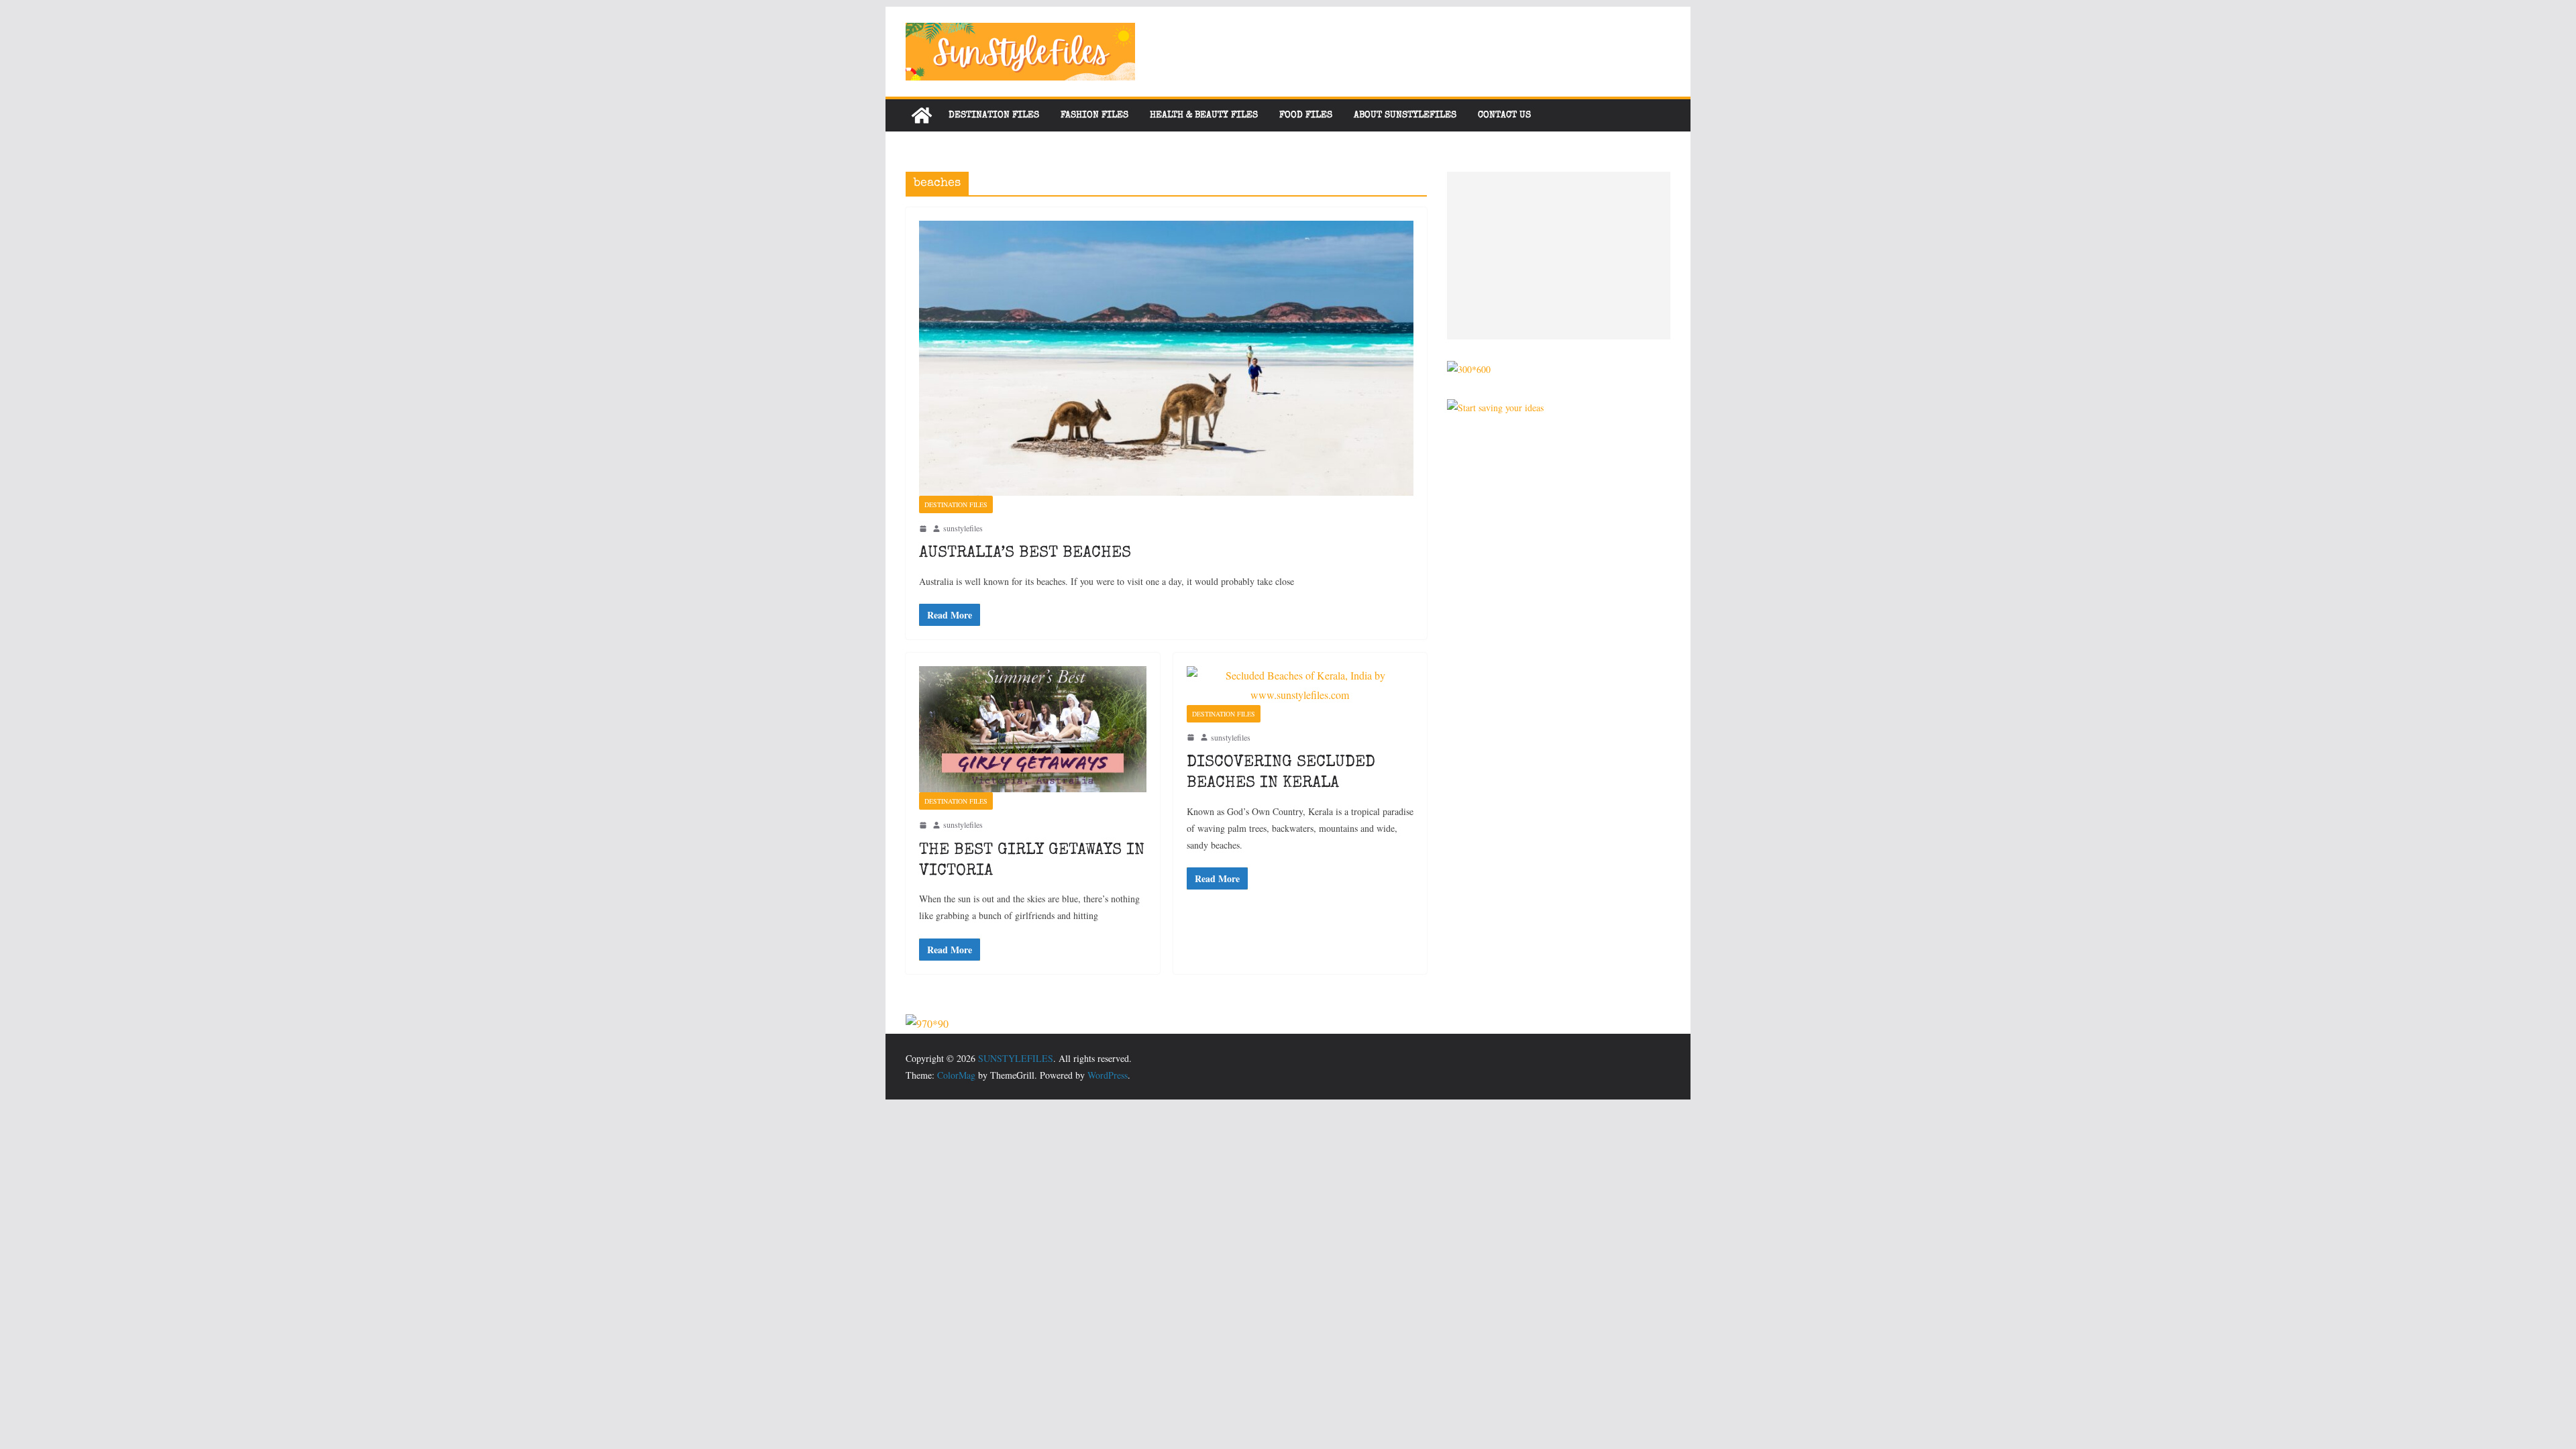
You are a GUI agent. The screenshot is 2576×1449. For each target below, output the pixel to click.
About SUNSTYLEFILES (1405, 115)
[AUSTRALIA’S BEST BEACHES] (1166, 358)
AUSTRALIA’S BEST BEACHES (1025, 553)
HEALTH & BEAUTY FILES (1204, 115)
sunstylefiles (963, 528)
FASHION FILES (1094, 115)
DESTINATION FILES (994, 115)
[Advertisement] (1559, 256)
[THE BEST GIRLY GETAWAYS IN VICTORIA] (1033, 729)
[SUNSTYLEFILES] (922, 115)
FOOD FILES (1306, 115)
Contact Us (1504, 115)
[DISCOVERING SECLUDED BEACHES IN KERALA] (1300, 686)
